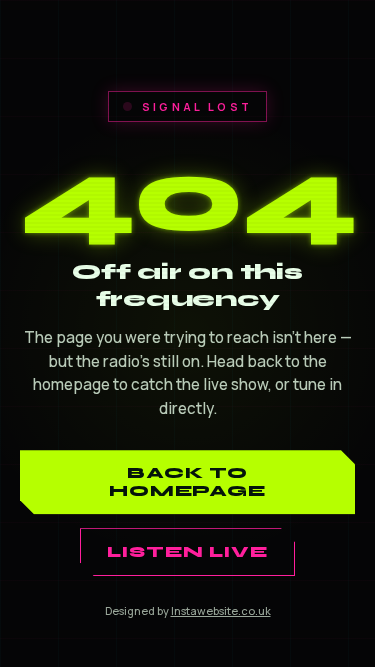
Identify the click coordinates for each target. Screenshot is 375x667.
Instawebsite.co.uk (221, 610)
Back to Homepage (187, 482)
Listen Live (187, 552)
